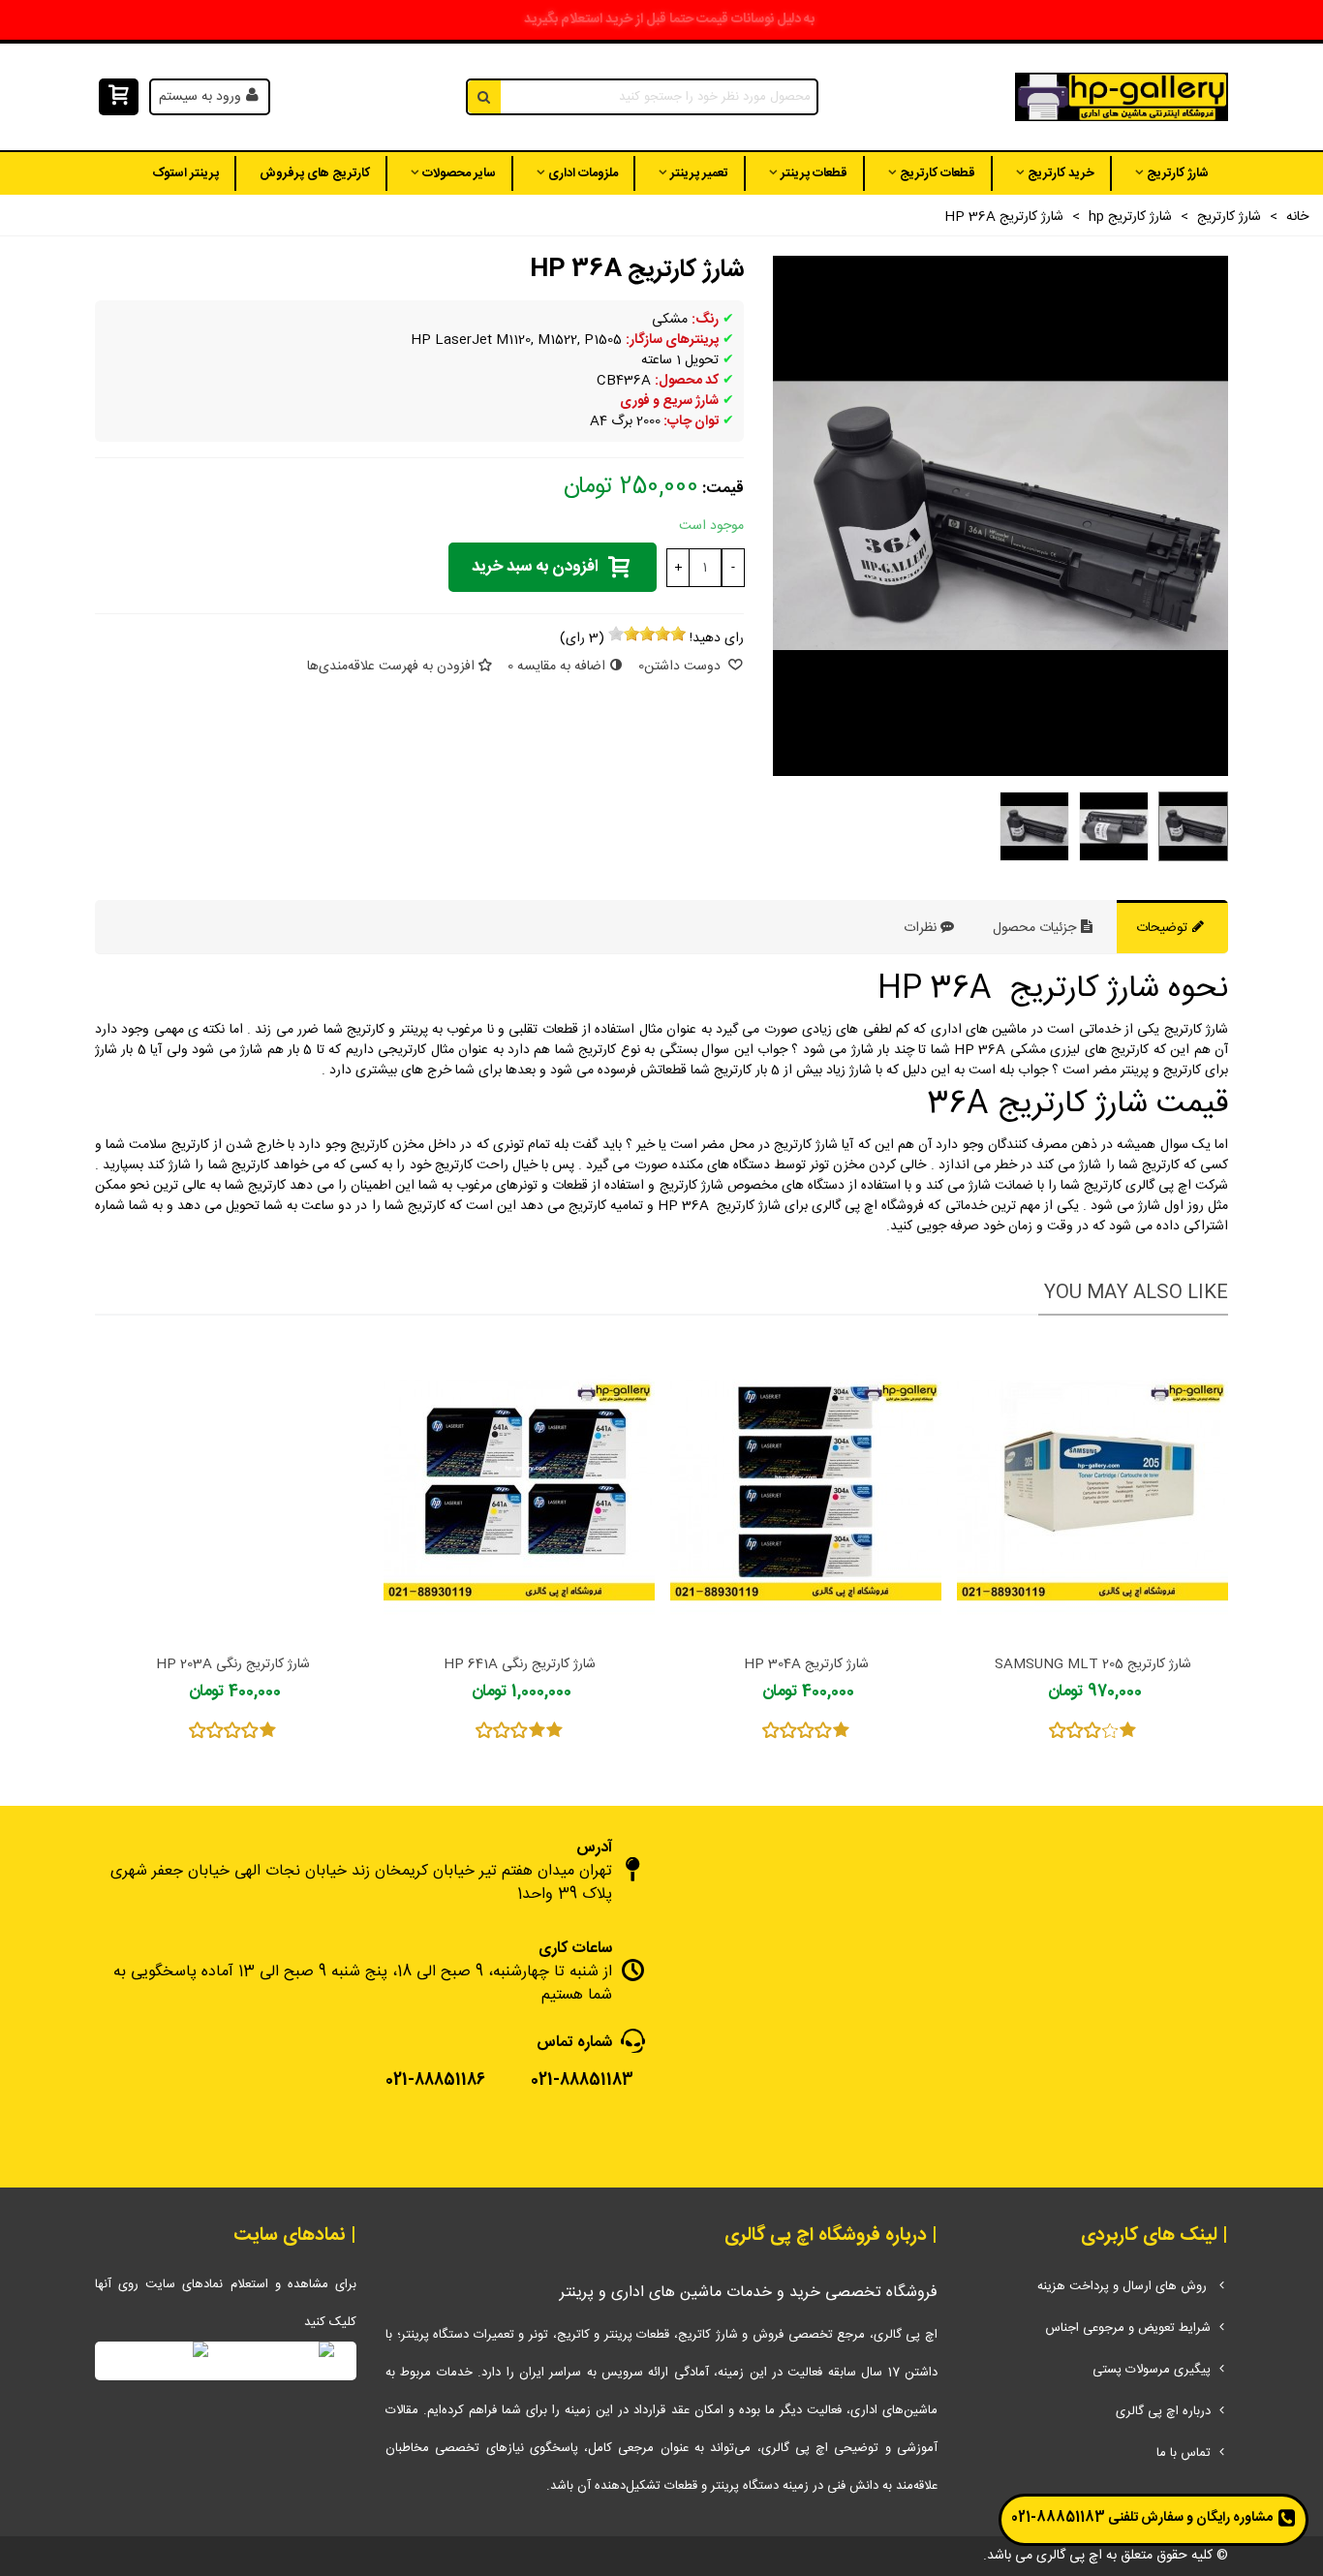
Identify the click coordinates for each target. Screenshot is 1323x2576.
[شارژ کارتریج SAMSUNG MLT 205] (1092, 1490)
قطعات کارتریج (938, 173)
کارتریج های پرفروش (315, 173)
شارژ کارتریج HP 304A (806, 1665)
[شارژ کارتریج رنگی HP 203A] (232, 1490)
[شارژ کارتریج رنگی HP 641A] (519, 1490)
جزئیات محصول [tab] (1036, 928)
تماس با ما (1184, 2453)
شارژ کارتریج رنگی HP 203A (233, 1665)
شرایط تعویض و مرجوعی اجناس (1128, 2328)
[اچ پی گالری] (1122, 97)
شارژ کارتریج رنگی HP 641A (520, 1665)
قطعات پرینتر (814, 173)
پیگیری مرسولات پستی (1152, 2370)
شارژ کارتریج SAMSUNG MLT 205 (1093, 1665)
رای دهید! (717, 639)
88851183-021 (1058, 2518)
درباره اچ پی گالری (1163, 2411)
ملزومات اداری (583, 173)
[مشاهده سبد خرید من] (117, 97)
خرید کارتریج (1061, 173)
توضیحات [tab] (1164, 928)
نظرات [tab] (920, 928)
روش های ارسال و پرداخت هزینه (1124, 2286)
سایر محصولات (459, 173)
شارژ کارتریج (1178, 173)
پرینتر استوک (185, 173)
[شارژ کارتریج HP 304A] (806, 1490)
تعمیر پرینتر (699, 173)
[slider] (647, 634)
